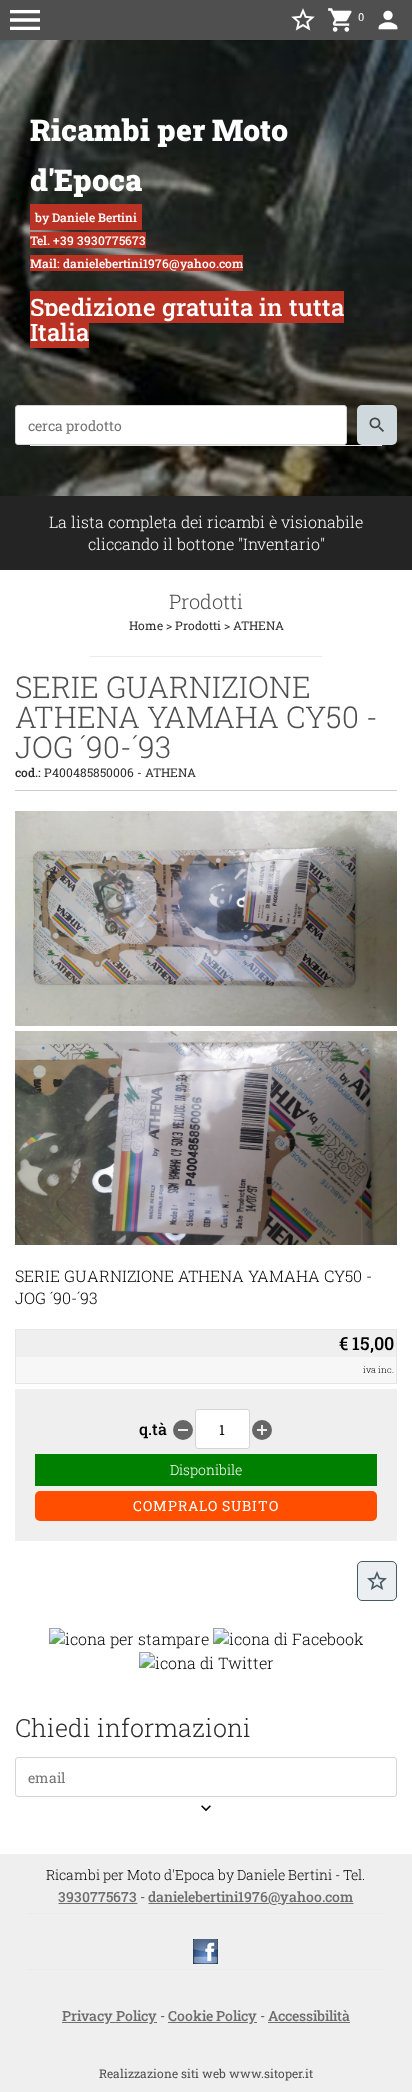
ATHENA (258, 625)
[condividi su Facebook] (288, 1636)
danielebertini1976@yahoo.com (250, 1896)
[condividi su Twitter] (206, 1660)
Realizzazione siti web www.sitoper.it (206, 2073)
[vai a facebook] (205, 1949)
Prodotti (198, 625)
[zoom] (206, 1019)
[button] (25, 20)
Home (146, 625)
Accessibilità (309, 2015)
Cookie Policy (212, 2015)
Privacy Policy (109, 2015)
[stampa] (129, 1636)
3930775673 (97, 1896)
